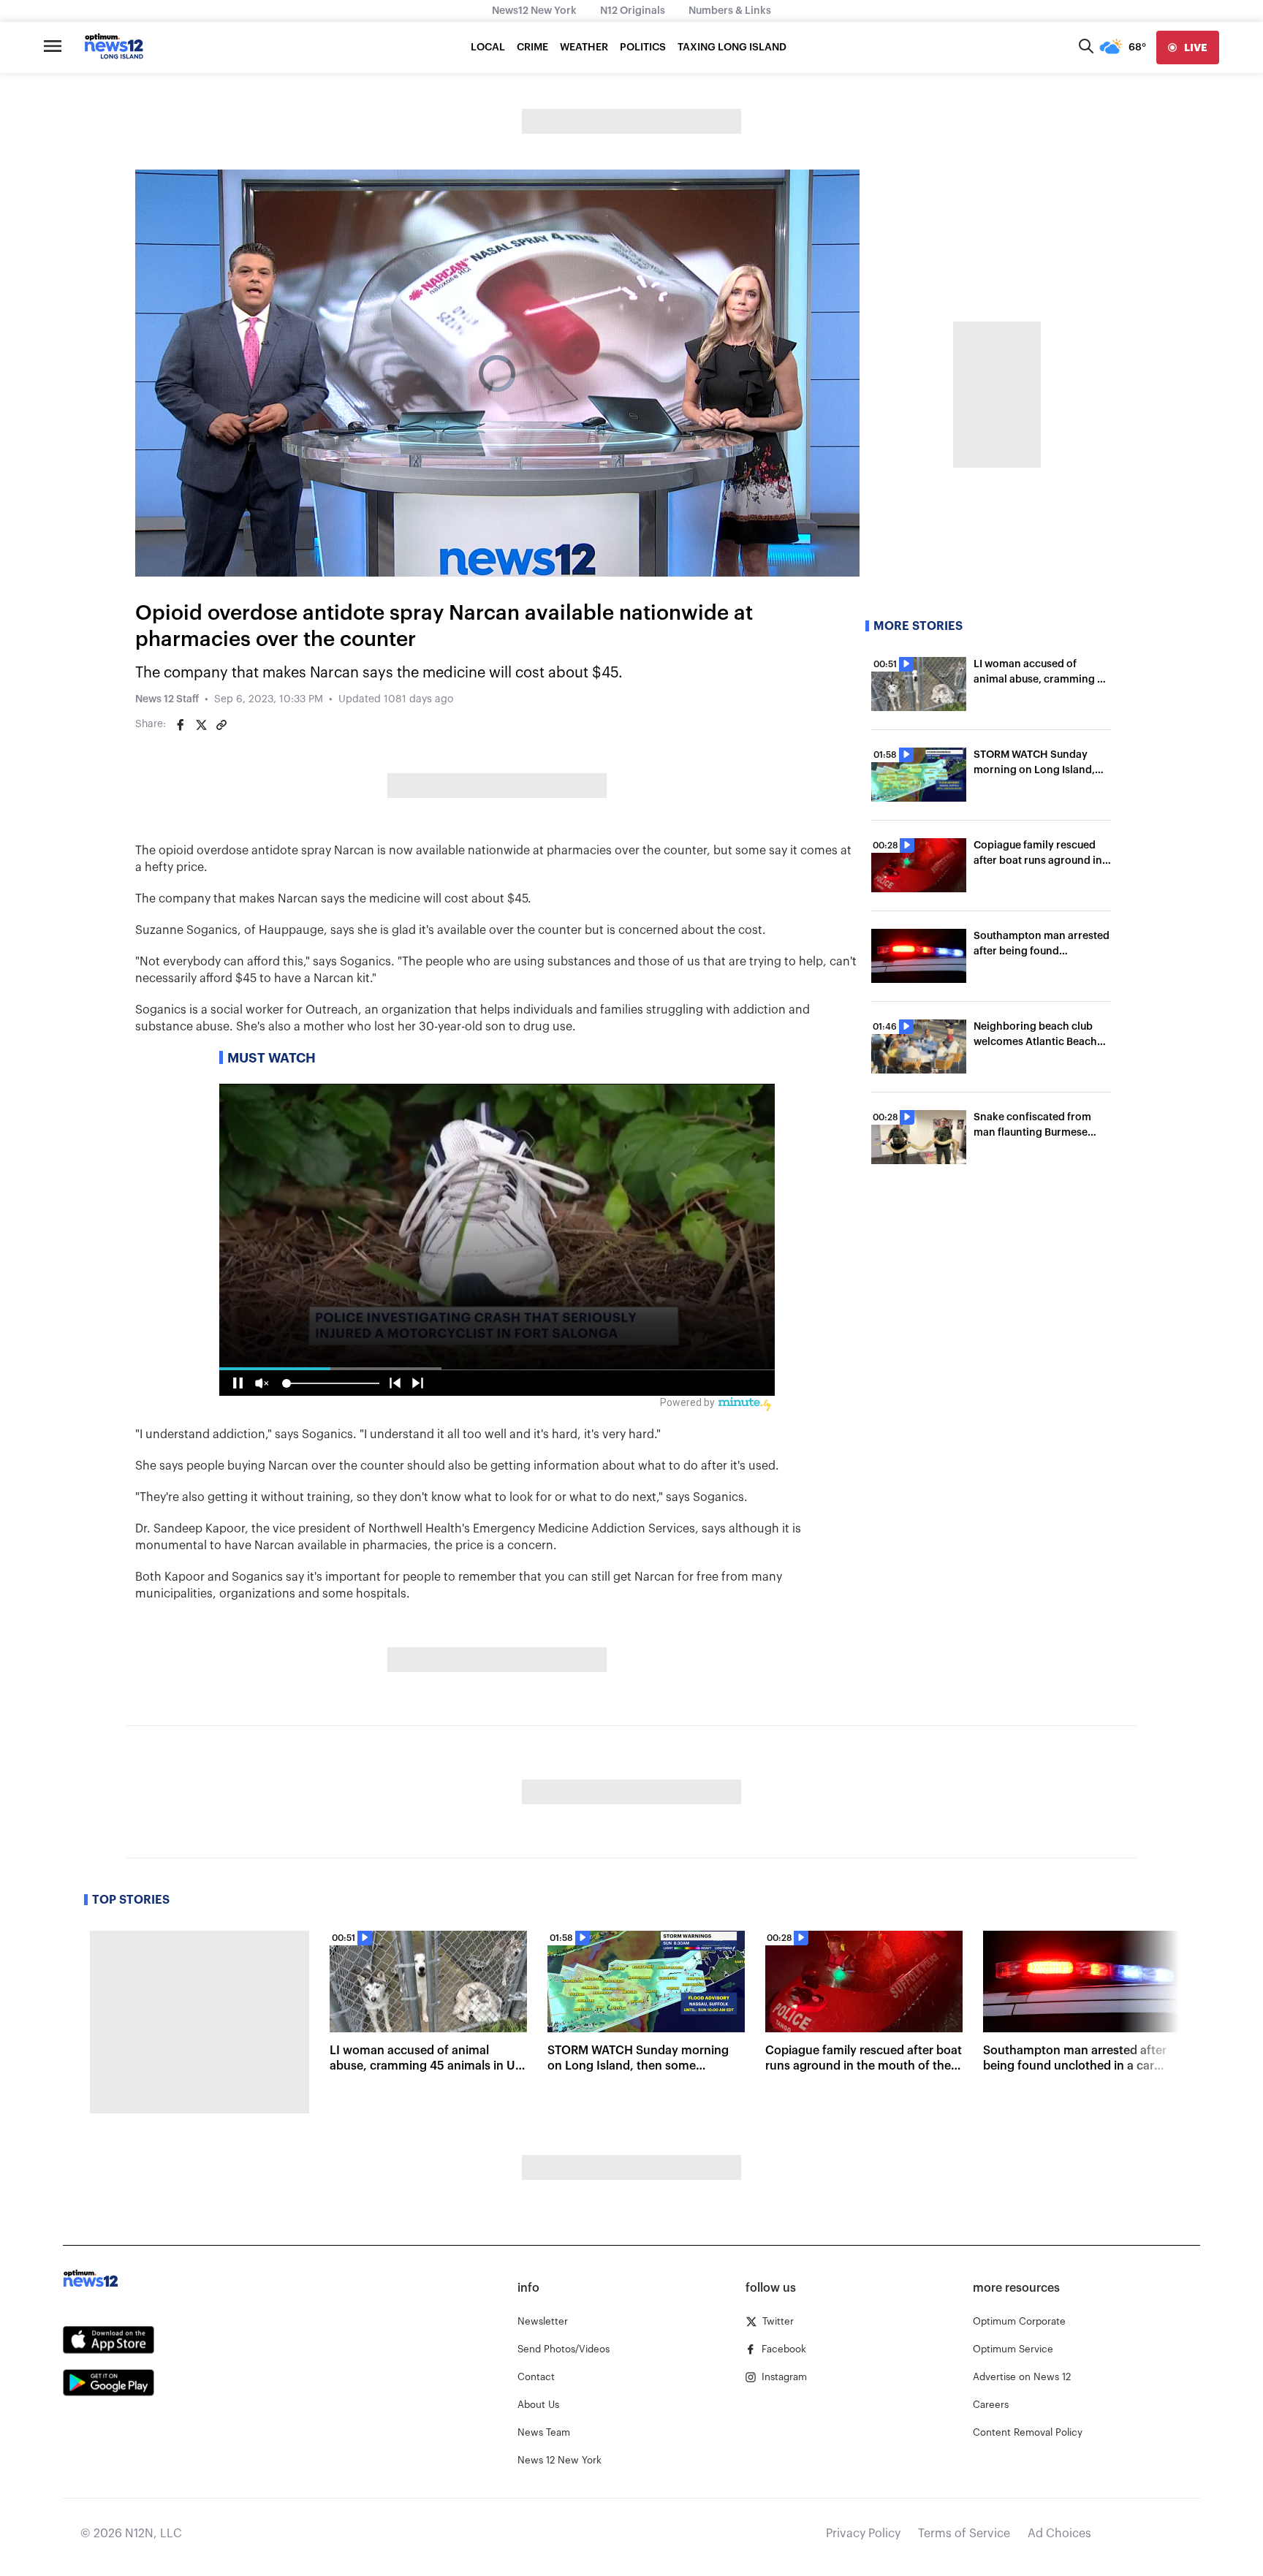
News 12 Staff (167, 699)
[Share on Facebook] (181, 725)
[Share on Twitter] (201, 725)
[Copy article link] (221, 725)
